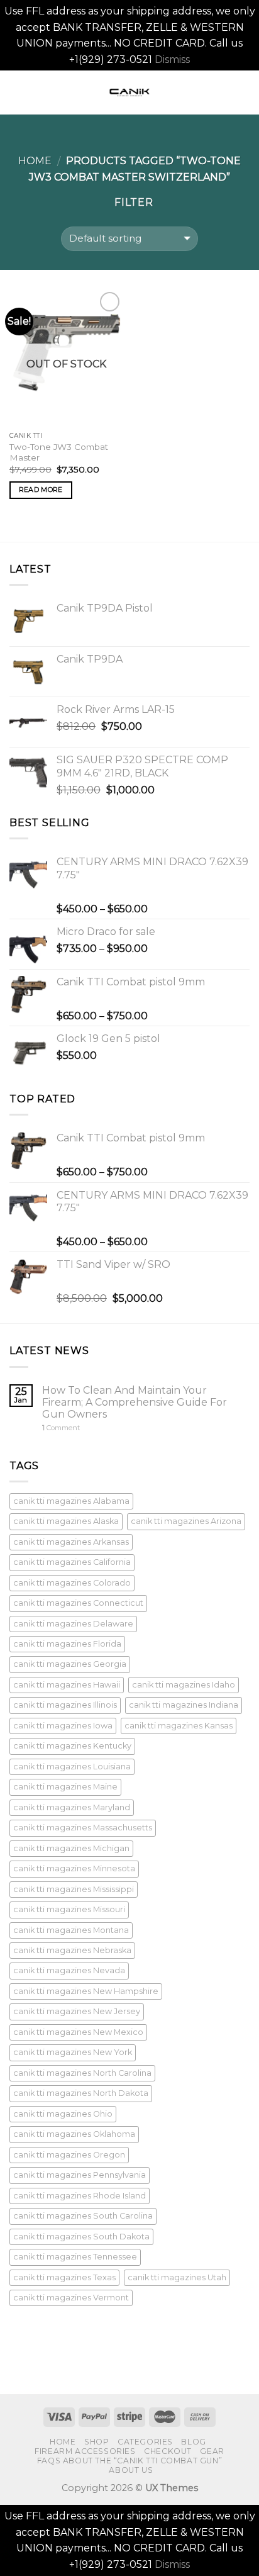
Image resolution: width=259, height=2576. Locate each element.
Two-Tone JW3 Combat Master (59, 452)
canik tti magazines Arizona (186, 1521)
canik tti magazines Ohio (63, 2114)
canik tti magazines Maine (65, 1787)
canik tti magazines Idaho (184, 1685)
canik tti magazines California (72, 1562)
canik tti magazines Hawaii (67, 1685)
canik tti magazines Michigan (71, 1848)
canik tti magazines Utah (177, 2277)
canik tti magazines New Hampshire (86, 1991)
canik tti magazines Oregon (69, 2155)
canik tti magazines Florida (67, 1644)
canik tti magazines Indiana (184, 1705)
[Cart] (243, 92)
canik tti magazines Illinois (65, 1705)
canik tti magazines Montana (71, 1930)
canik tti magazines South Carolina (83, 2216)
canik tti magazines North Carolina (82, 2073)
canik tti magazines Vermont (71, 2298)
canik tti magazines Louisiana (72, 1767)
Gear (212, 2451)
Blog (193, 2442)
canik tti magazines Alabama (71, 1501)
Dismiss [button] (172, 59)
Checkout (168, 2451)
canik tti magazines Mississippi (74, 1889)
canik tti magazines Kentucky (72, 1746)
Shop (96, 2442)
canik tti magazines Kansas (179, 1726)
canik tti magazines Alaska (66, 1521)
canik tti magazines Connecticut (78, 1603)
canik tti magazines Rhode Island (80, 2196)
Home (35, 161)
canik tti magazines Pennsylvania (80, 2175)
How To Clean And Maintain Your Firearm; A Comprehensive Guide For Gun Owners (135, 1402)
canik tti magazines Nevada (69, 1970)
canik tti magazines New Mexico (78, 2032)
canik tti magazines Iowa (63, 1726)
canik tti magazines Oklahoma (74, 2134)
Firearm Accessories (85, 2451)
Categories (145, 2442)
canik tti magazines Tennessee (75, 2257)
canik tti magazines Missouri (69, 1909)
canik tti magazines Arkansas (71, 1542)
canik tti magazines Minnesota (74, 1868)
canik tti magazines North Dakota (81, 2093)
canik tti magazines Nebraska (72, 1950)
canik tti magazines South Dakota (81, 2237)
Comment (61, 1428)
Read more (41, 490)
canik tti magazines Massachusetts (83, 1828)
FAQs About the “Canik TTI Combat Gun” (130, 2461)
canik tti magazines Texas (64, 2277)
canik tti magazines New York (73, 2052)
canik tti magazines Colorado (72, 1583)
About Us (131, 2470)
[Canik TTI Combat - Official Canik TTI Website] (129, 92)
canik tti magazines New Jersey (77, 2011)
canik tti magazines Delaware (73, 1624)
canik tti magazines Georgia (70, 1664)
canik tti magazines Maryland (72, 1807)
